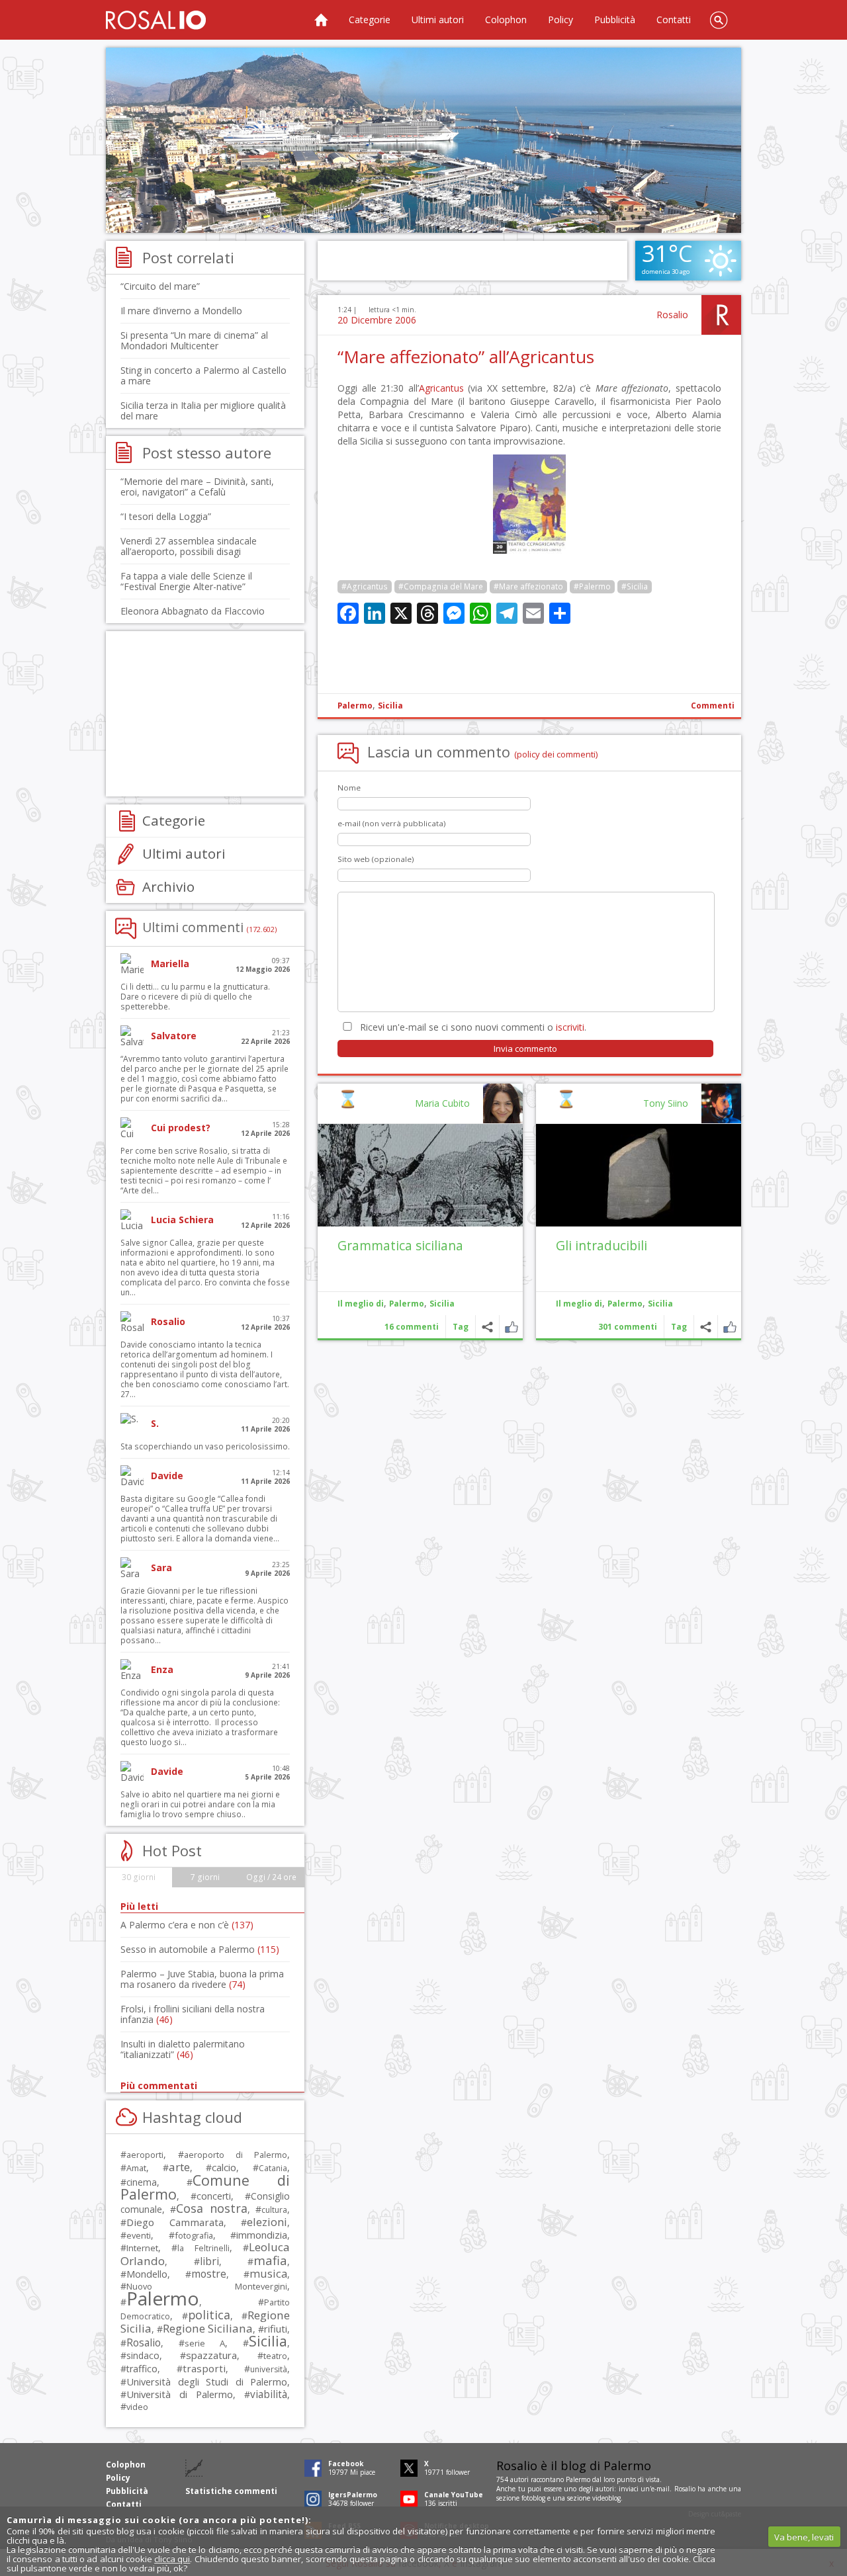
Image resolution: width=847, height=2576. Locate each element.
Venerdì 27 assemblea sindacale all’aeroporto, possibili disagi (189, 546)
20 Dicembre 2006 (377, 320)
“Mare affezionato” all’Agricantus (466, 357)
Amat (136, 2168)
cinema (142, 2182)
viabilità (269, 2394)
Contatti (674, 20)
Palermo (355, 706)
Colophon (506, 20)
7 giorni (205, 1877)
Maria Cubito (442, 1103)
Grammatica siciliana (400, 1245)
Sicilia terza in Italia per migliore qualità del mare (203, 410)
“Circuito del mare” (160, 286)
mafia (270, 2260)
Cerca (719, 20)
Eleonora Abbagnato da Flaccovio (193, 611)
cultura (274, 2210)
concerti (214, 2196)
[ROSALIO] (156, 20)
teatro (275, 2356)
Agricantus (441, 388)
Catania (273, 2168)
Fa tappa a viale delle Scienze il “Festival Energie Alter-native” (186, 581)
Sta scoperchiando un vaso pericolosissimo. (205, 1446)
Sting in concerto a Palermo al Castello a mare (203, 375)
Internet (142, 2248)
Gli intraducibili (602, 1245)
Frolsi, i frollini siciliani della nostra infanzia (193, 2014)
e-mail (660, 2489)
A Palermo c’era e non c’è (187, 1925)
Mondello (147, 2274)
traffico (142, 2369)
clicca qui (172, 2559)
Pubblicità (615, 20)
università (269, 2369)
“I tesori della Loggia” (166, 516)
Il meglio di (579, 1304)
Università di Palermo (180, 2394)
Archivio (168, 886)
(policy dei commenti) (556, 754)
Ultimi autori (438, 20)
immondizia (262, 2235)
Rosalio (672, 315)
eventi (139, 2235)
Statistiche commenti (231, 2491)
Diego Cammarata (175, 2222)
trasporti (204, 2368)
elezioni (267, 2222)
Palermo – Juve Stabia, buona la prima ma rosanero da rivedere (202, 1979)
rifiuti (276, 2329)
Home (321, 20)
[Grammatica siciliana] (420, 1175)
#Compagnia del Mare (441, 586)
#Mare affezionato (528, 586)
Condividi (706, 1327)
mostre (209, 2274)
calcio (224, 2167)
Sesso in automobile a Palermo (200, 1949)
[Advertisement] (423, 140)
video (137, 2407)
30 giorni (139, 1877)
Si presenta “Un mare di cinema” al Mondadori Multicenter (194, 340)
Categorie (370, 20)
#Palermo (592, 586)
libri (209, 2261)
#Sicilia (635, 586)
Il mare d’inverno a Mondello (181, 311)
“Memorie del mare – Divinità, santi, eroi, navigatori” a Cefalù (197, 487)
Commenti (713, 706)
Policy (560, 20)
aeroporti (145, 2155)
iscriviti (570, 1027)
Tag (679, 1327)
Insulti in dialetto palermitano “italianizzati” (183, 2049)
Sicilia (390, 706)
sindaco (143, 2355)
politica (209, 2315)
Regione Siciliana (208, 2328)
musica (268, 2273)
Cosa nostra (211, 2208)
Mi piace (730, 1327)
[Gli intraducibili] (639, 1175)
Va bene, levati (804, 2537)
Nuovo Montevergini (207, 2286)
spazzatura (211, 2355)
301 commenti (628, 1327)
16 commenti (412, 1327)
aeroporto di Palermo (236, 2155)
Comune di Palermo (205, 2187)
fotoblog (533, 2498)
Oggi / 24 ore (271, 1877)
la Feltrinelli (203, 2248)
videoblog (606, 2498)
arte (179, 2167)
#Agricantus (365, 586)
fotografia (194, 2235)
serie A (205, 2343)
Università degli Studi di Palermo (207, 2382)
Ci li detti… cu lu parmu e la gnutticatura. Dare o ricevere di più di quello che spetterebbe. (195, 997)
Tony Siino (666, 1103)
